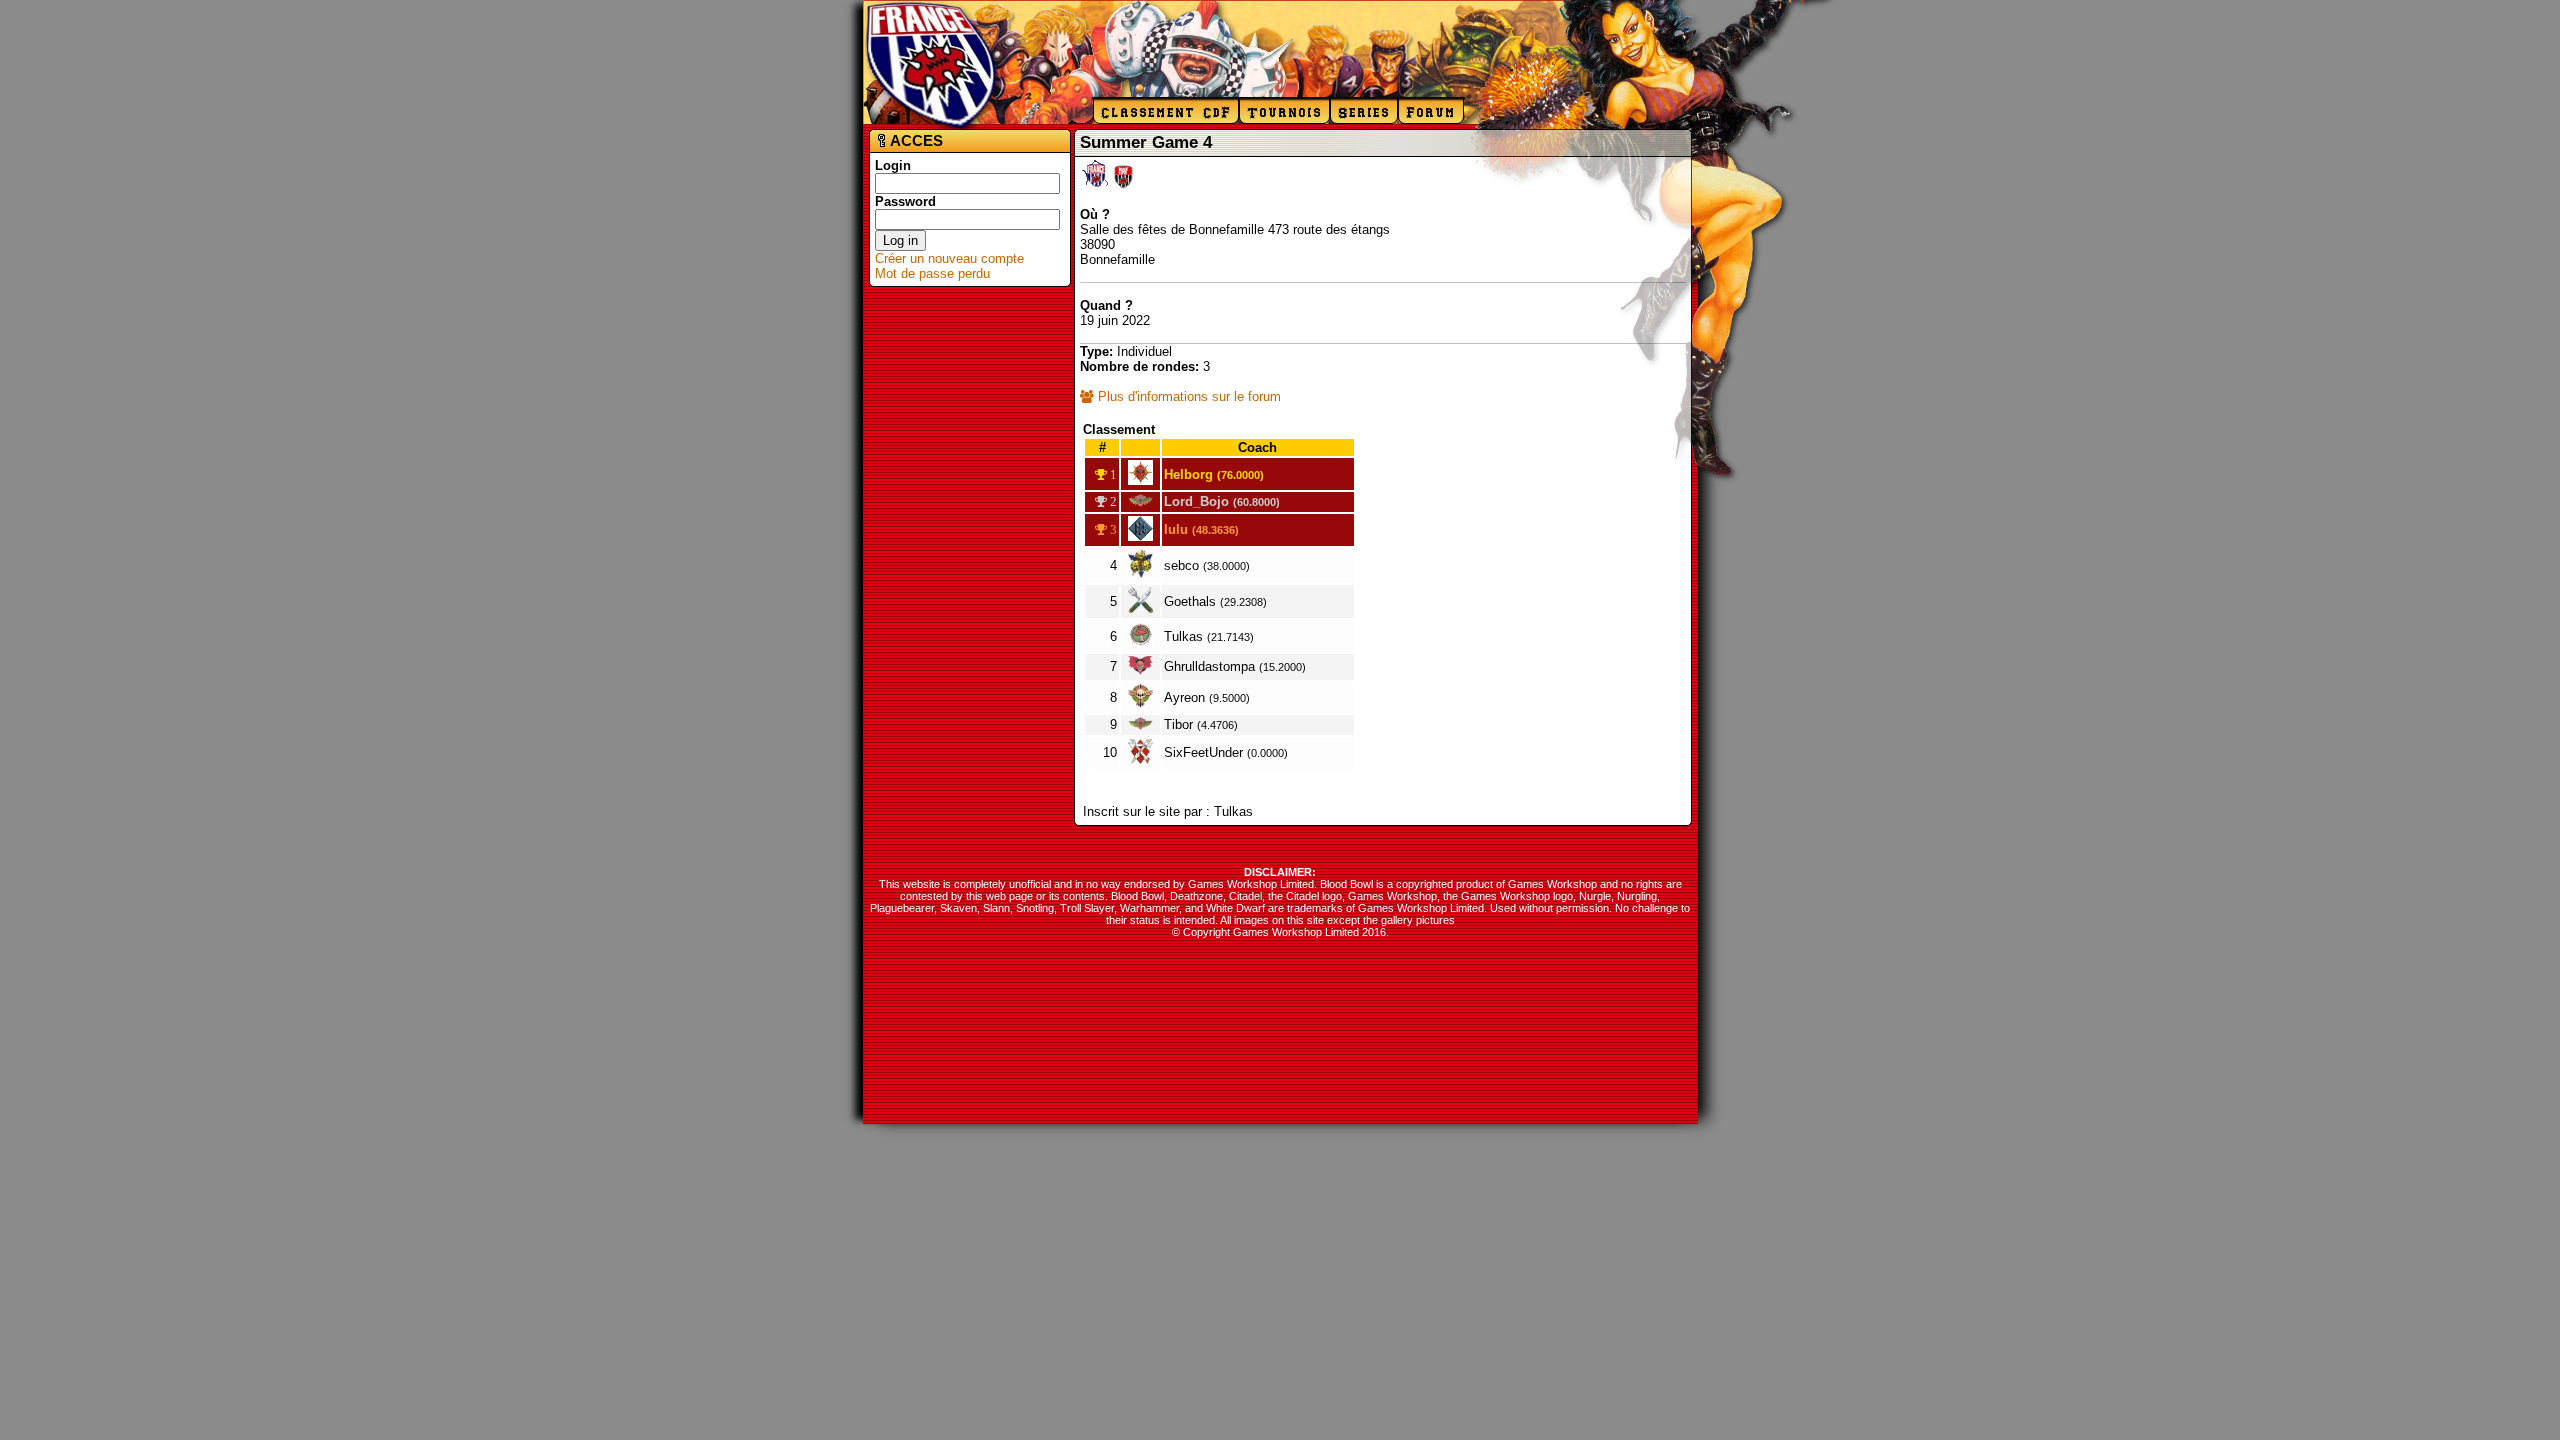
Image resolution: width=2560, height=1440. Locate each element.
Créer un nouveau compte (949, 258)
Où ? (1095, 214)
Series (1364, 112)
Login (893, 165)
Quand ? (1106, 305)
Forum (1431, 112)
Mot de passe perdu (932, 273)
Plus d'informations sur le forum (1187, 396)
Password (905, 201)
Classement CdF (1166, 112)
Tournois (1284, 112)
